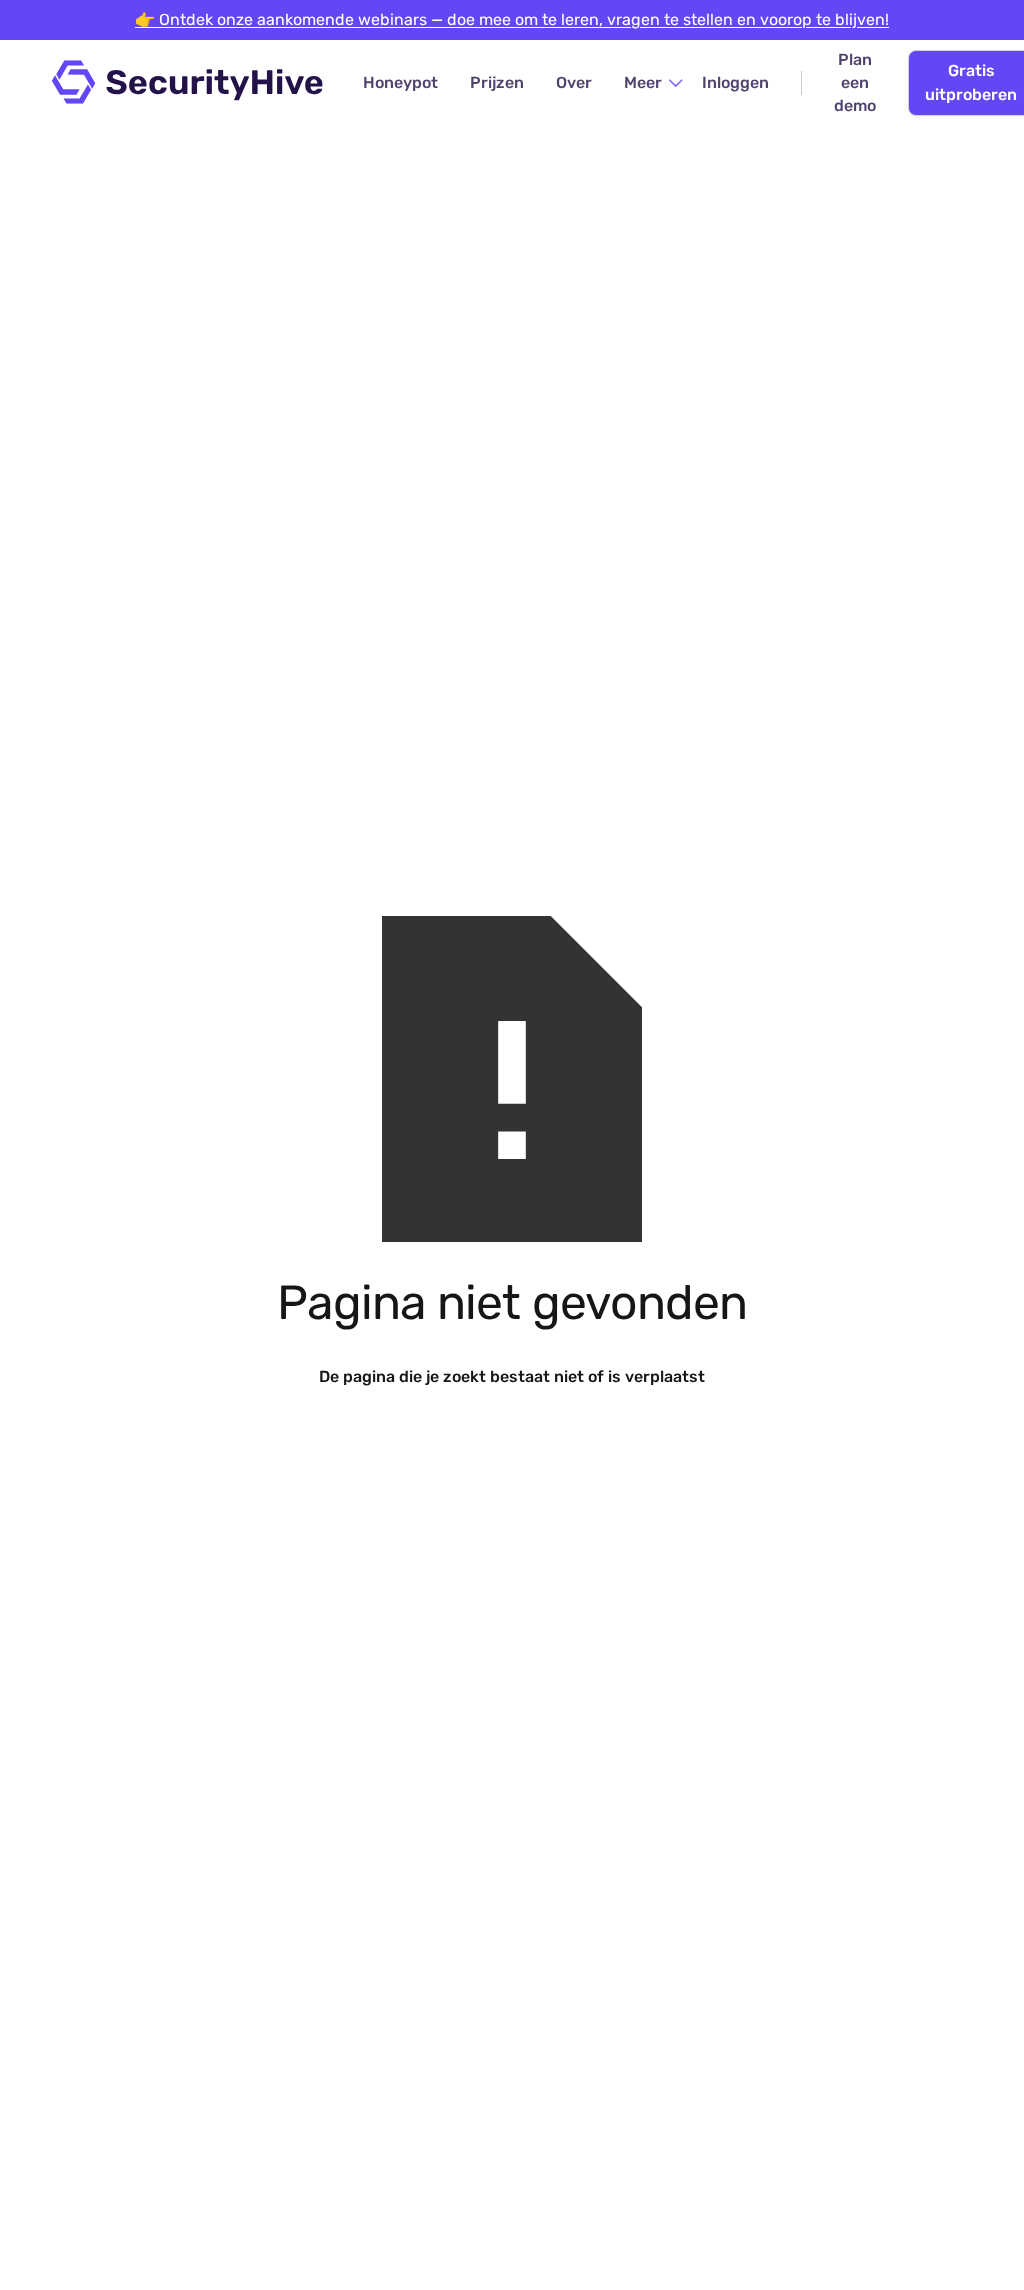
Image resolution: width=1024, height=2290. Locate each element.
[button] (655, 82)
